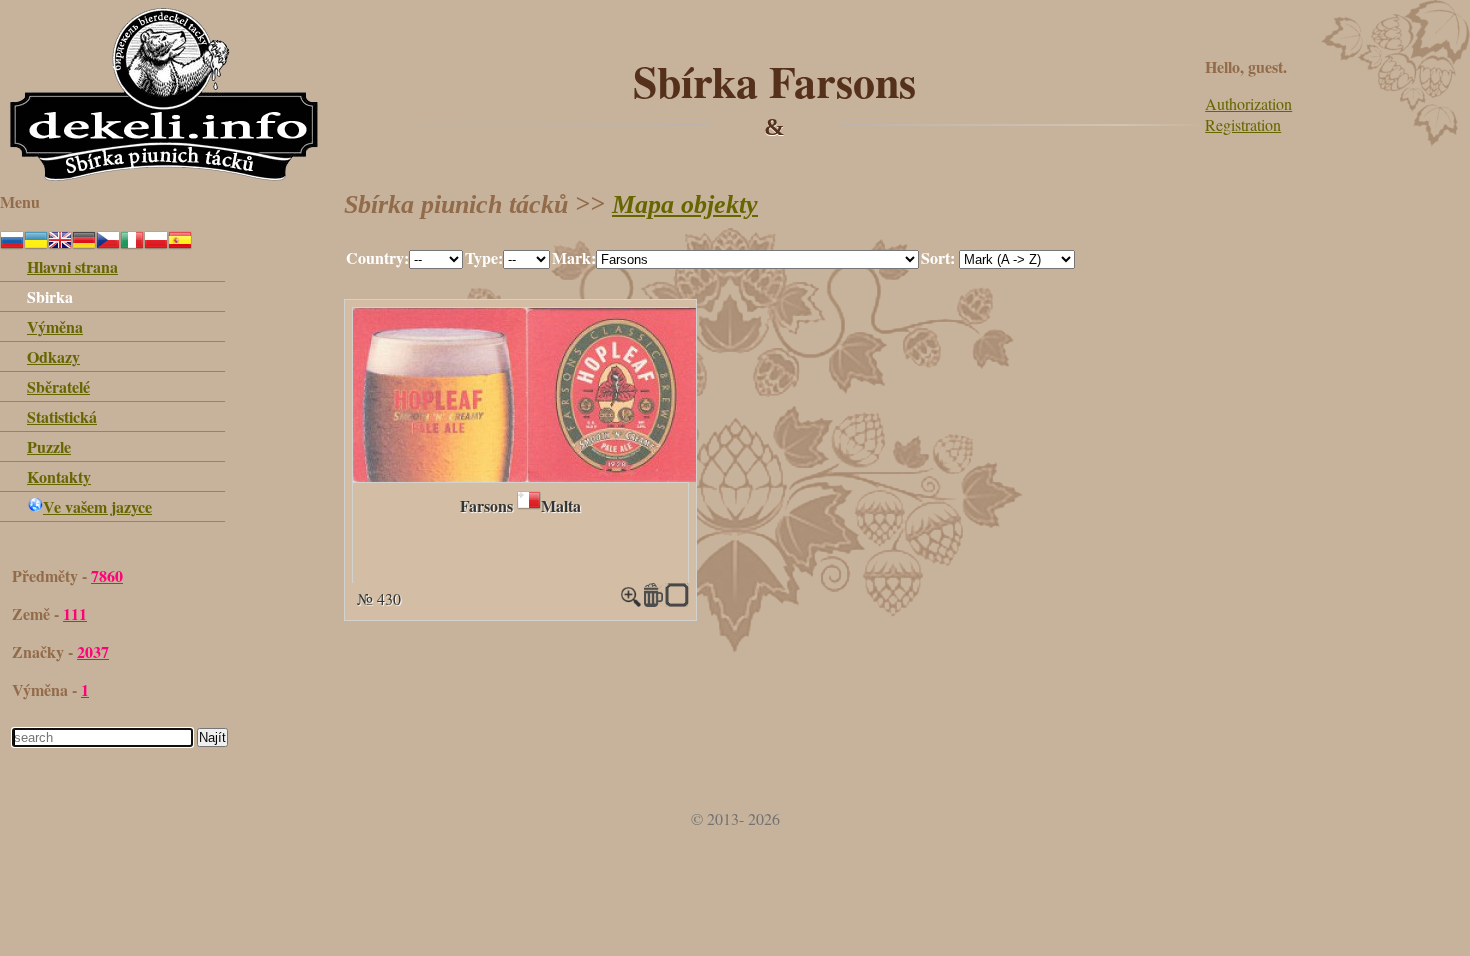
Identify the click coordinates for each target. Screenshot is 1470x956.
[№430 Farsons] (527, 475)
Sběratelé (58, 386)
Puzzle (49, 446)
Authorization (1248, 103)
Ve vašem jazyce (97, 506)
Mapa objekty (685, 204)
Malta (561, 505)
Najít (212, 737)
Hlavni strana (72, 266)
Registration (1243, 124)
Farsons (486, 505)
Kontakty (59, 476)
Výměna (55, 326)
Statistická (62, 416)
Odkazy (53, 356)
